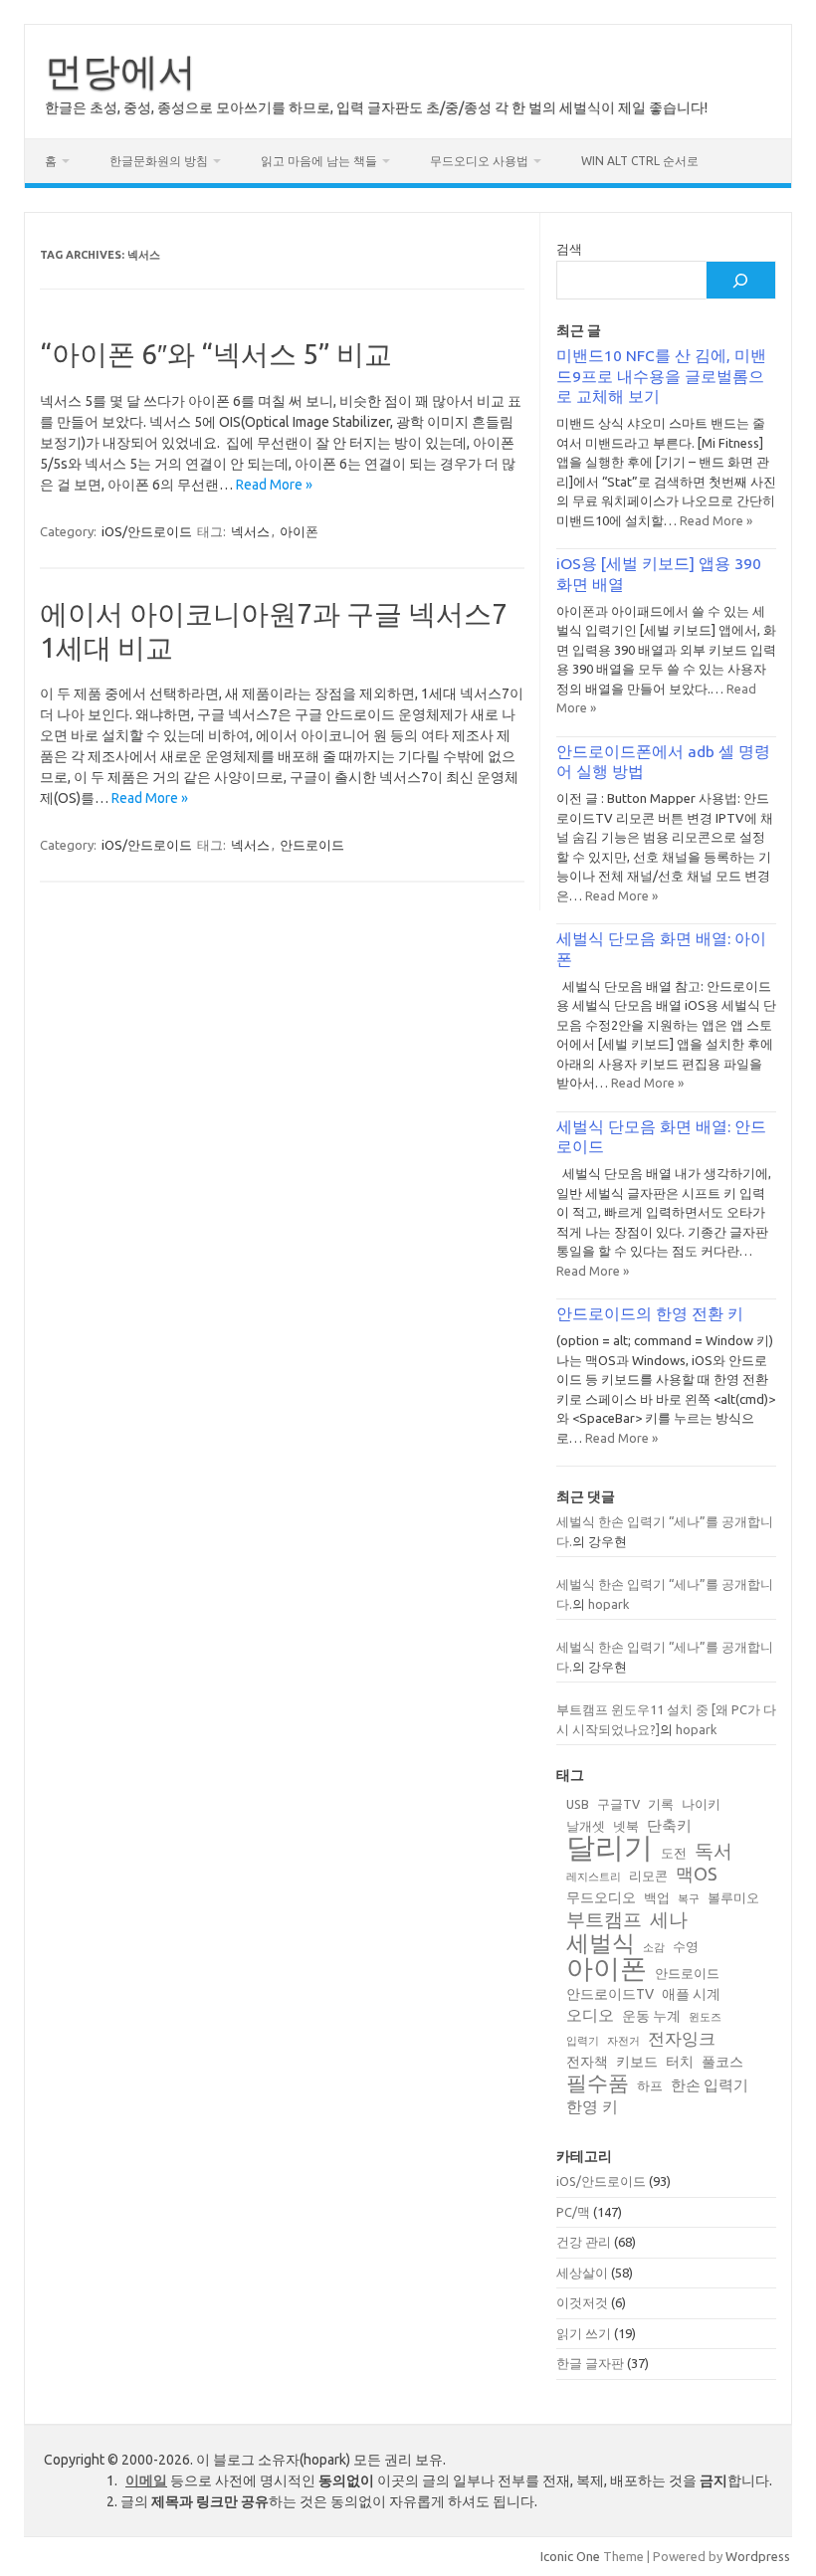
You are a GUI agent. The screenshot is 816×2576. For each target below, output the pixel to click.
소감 (654, 1947)
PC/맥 (573, 2212)
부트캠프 (604, 1920)
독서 (714, 1851)
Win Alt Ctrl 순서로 (640, 161)
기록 (661, 1804)
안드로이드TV (610, 1994)
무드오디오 (601, 1897)
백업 (657, 1897)
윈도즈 (705, 2017)
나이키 (701, 1804)
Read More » (274, 485)
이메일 (146, 2480)
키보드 (637, 2062)
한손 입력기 (710, 2085)
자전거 (623, 2041)
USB (578, 1804)
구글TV (618, 1804)
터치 (680, 2062)
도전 (674, 1853)
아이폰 (299, 531)
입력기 (583, 2041)
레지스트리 (594, 1877)
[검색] (740, 280)
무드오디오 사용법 (479, 161)
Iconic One (570, 2556)
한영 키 (592, 2106)
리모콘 (648, 1876)
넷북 (626, 1826)
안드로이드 (312, 845)
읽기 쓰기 (584, 2333)
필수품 (598, 2083)
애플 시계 (691, 1994)
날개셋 (586, 1826)
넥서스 (250, 531)
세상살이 (582, 2273)
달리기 (610, 1847)
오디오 (590, 2015)
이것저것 (582, 2302)
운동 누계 (651, 2016)
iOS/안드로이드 (147, 531)
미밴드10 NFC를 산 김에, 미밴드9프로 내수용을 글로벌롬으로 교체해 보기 (661, 376)
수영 (686, 1946)
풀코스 (722, 2062)
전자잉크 (682, 2038)
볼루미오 (733, 1897)
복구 (689, 1898)
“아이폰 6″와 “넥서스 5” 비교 (216, 354)
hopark (609, 1604)
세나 (669, 1920)
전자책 (587, 2062)
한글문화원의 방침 (159, 161)
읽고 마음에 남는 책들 (319, 161)
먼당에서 (120, 71)
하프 (650, 2085)
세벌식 (601, 1943)
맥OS (697, 1874)
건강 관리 (584, 2242)
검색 (569, 249)
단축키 (669, 1825)
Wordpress (758, 2556)
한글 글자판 (590, 2363)
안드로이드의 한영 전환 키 (650, 1313)
